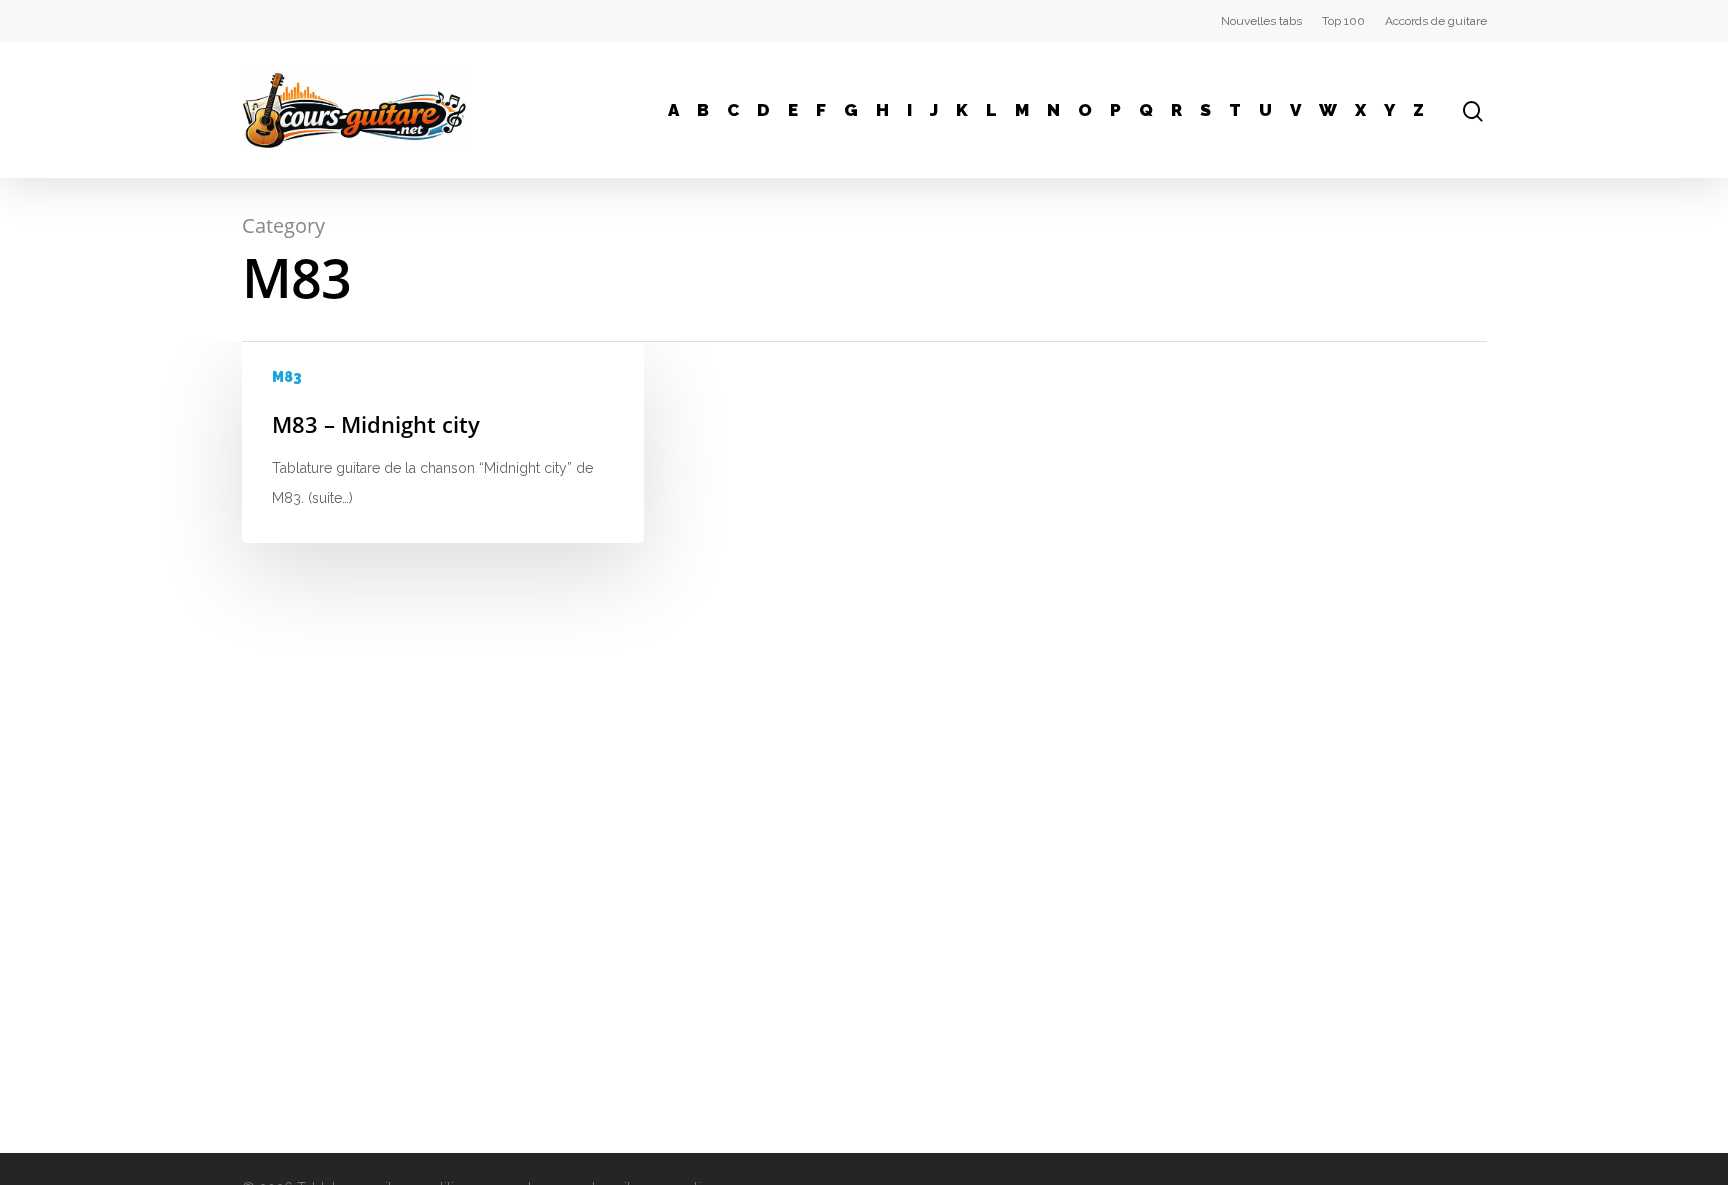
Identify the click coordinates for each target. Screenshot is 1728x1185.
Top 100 (1343, 21)
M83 (287, 377)
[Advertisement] (1315, 482)
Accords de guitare (1436, 21)
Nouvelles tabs (1261, 21)
